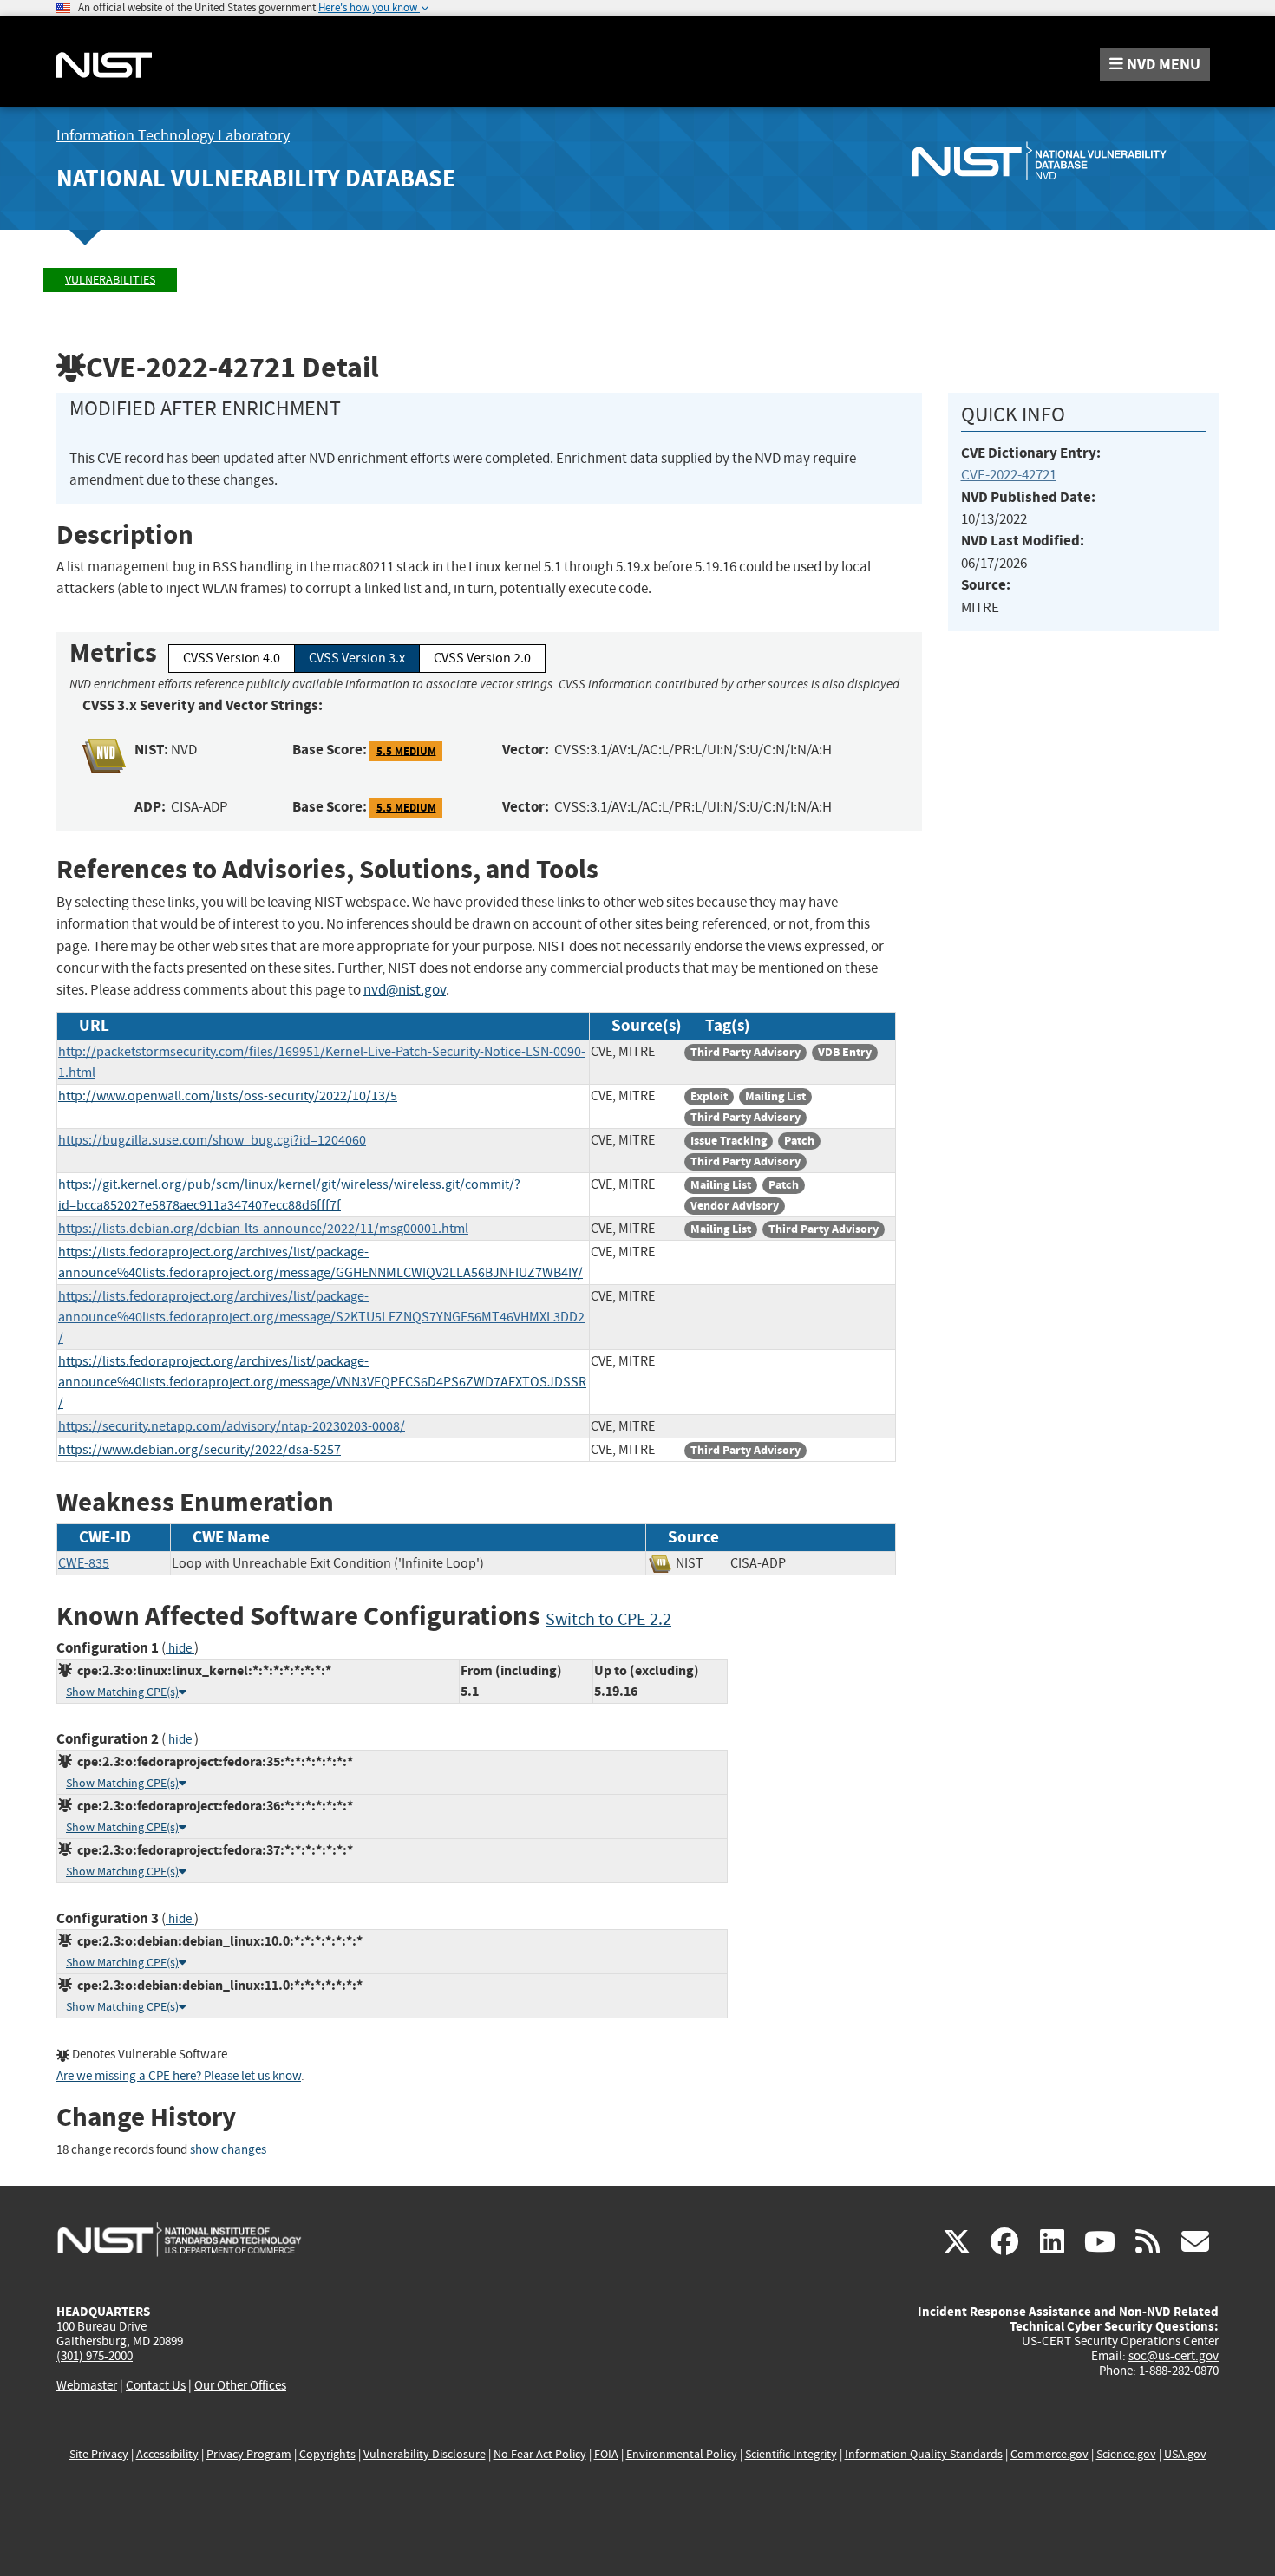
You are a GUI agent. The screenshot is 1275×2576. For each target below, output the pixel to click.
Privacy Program (249, 2454)
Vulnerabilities (110, 280)
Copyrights (327, 2454)
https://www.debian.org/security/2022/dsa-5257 (199, 1450)
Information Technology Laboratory (173, 136)
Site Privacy (99, 2454)
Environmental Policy (682, 2454)
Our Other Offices (240, 2386)
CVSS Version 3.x (357, 658)
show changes (228, 2150)
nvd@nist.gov (405, 990)
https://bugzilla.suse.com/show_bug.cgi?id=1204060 (212, 1140)
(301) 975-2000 (95, 2356)
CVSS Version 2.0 (482, 658)
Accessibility (167, 2454)
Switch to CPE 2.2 (608, 1619)
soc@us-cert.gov (1174, 2356)
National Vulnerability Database (256, 178)
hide (180, 1649)
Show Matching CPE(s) (122, 1692)
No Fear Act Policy (540, 2454)
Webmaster (87, 2385)
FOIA (606, 2454)
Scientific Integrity (791, 2454)
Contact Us (156, 2385)
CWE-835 (84, 1563)
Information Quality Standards (924, 2454)
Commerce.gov (1049, 2454)
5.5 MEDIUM (406, 750)
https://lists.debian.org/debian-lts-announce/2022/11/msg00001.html (263, 1229)
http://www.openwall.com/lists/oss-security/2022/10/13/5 (228, 1096)
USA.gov (1185, 2454)
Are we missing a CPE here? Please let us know (179, 2076)
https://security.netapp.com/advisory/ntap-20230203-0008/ (232, 1426)
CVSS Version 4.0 (232, 658)
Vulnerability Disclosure (425, 2454)
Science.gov (1126, 2454)
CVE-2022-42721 (1009, 475)
